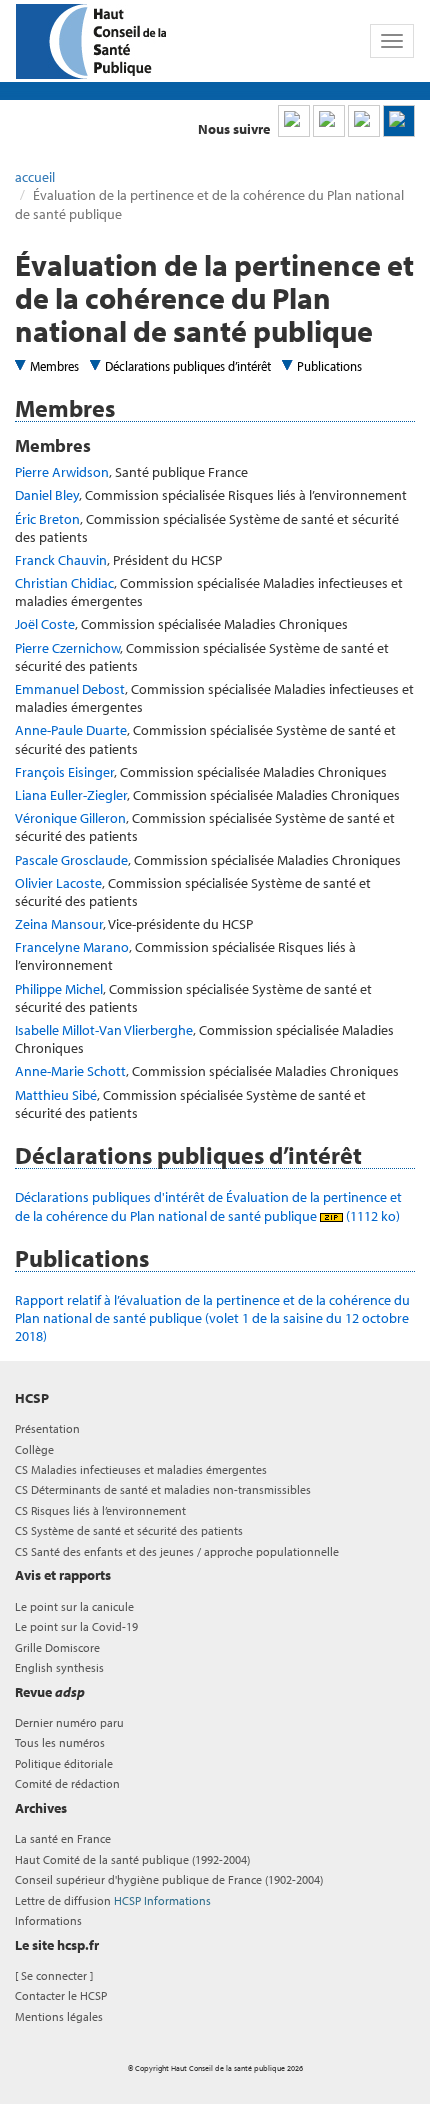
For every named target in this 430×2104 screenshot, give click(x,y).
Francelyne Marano (72, 947)
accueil (35, 177)
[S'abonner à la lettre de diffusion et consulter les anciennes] (399, 121)
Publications (329, 366)
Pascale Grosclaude (71, 860)
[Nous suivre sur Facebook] (364, 121)
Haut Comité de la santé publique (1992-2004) (132, 1859)
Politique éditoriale (64, 1763)
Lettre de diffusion (113, 1900)
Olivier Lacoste (58, 883)
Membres (54, 366)
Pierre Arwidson (62, 472)
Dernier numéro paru (69, 1722)
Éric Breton (47, 519)
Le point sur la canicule (74, 1606)
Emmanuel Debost (70, 689)
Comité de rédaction (67, 1783)
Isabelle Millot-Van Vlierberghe (104, 1030)
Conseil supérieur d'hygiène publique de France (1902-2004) (169, 1879)
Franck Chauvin (61, 560)
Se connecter (54, 1975)
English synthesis (59, 1667)
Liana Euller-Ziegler (71, 795)
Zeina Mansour (59, 924)
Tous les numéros (60, 1742)
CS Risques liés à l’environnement (100, 1510)
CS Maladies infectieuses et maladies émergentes (141, 1469)
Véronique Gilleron (70, 818)
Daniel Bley (47, 495)
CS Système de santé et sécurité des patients (129, 1530)
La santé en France (63, 1838)
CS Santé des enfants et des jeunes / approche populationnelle (177, 1551)
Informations (48, 1920)
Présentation (47, 1428)
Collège (34, 1449)
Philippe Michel (59, 989)
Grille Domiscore (57, 1647)
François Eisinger (64, 772)
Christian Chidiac (64, 583)
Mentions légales (59, 2016)
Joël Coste (45, 624)
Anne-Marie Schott (70, 1071)
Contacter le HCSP (61, 1995)
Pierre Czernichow (67, 648)
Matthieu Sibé (56, 1095)
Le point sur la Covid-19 (76, 1626)
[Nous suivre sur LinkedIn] (294, 121)
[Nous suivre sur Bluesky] (329, 121)
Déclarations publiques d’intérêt (188, 366)
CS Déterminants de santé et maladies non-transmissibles (163, 1489)
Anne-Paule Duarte (71, 730)
